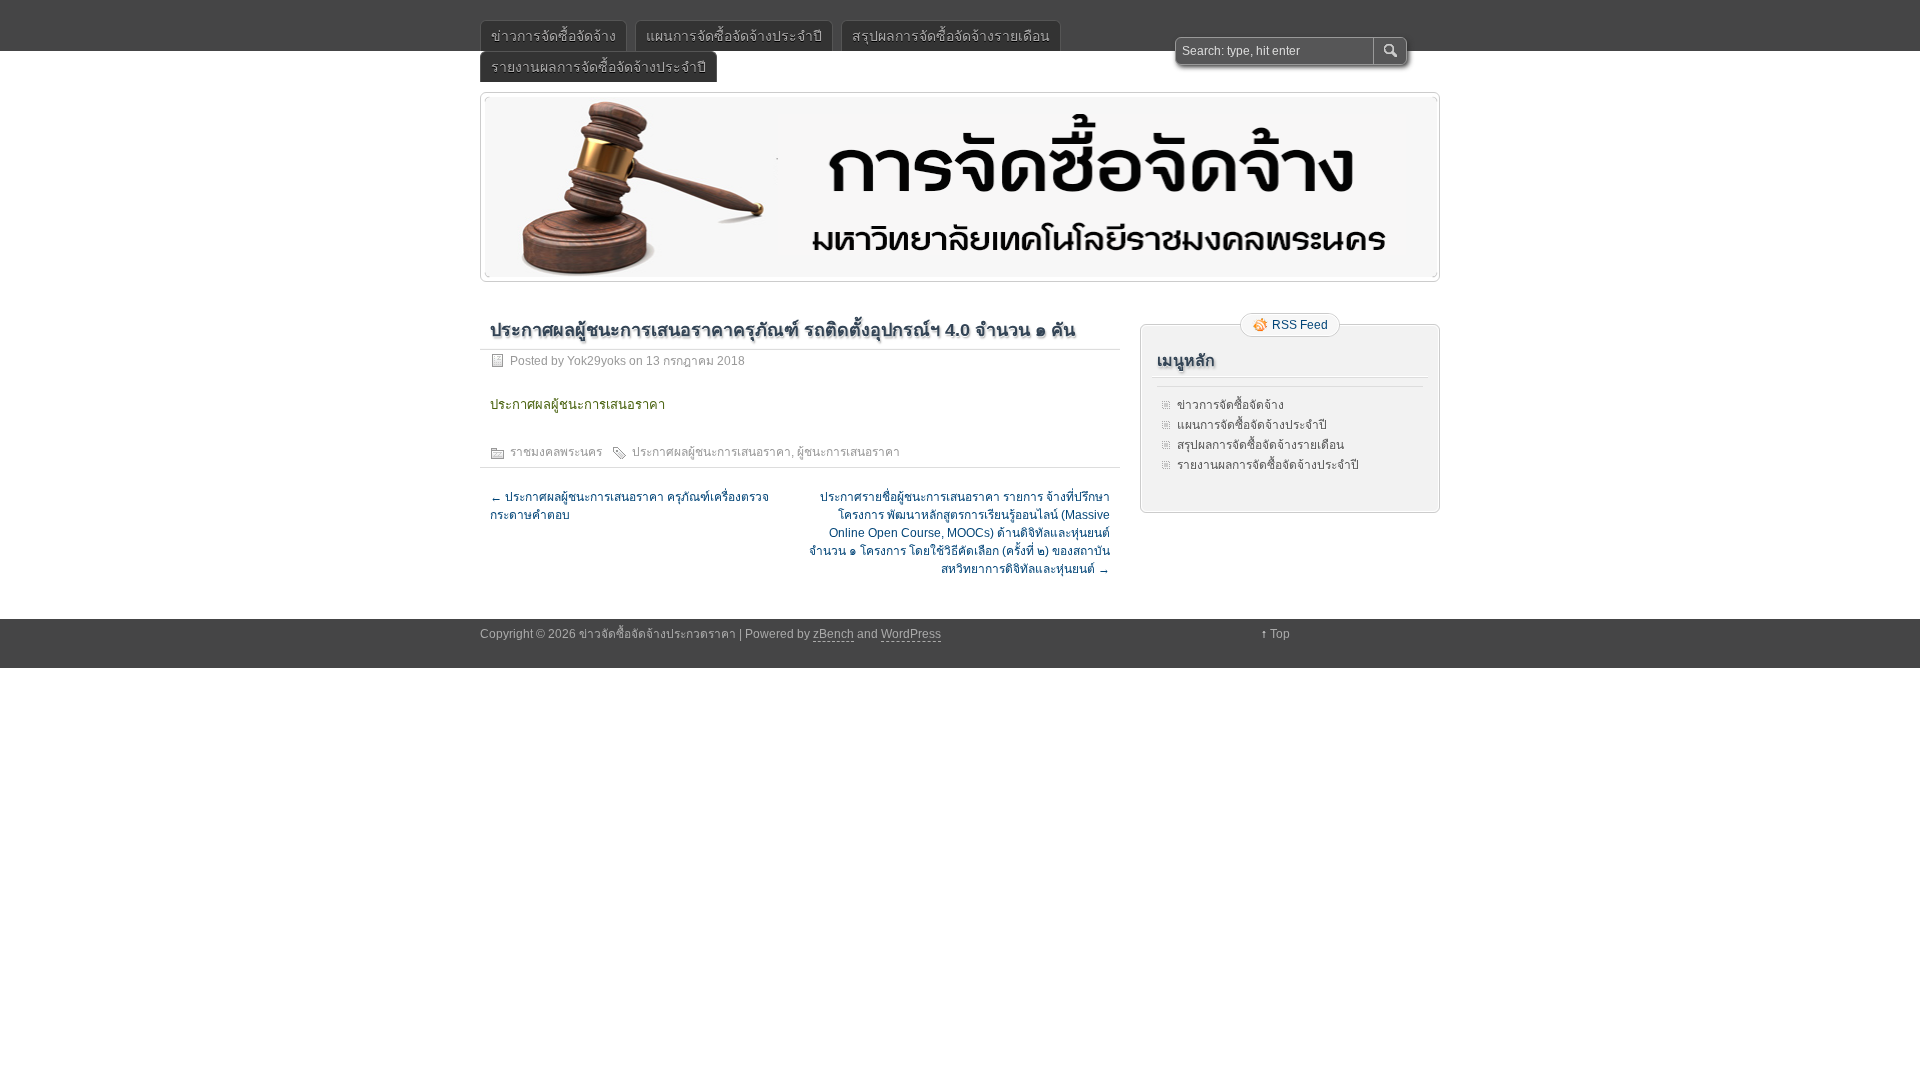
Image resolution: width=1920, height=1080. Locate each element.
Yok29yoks (596, 361)
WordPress (911, 634)
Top (1280, 634)
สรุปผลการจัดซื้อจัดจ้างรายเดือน (951, 36)
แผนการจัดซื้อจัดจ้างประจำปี (734, 36)
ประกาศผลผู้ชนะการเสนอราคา (577, 404)
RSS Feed (1300, 325)
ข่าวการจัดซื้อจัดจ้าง (553, 36)
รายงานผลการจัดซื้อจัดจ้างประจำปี (598, 67)
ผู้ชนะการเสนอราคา (848, 452)
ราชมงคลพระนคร (556, 452)
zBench (833, 634)
